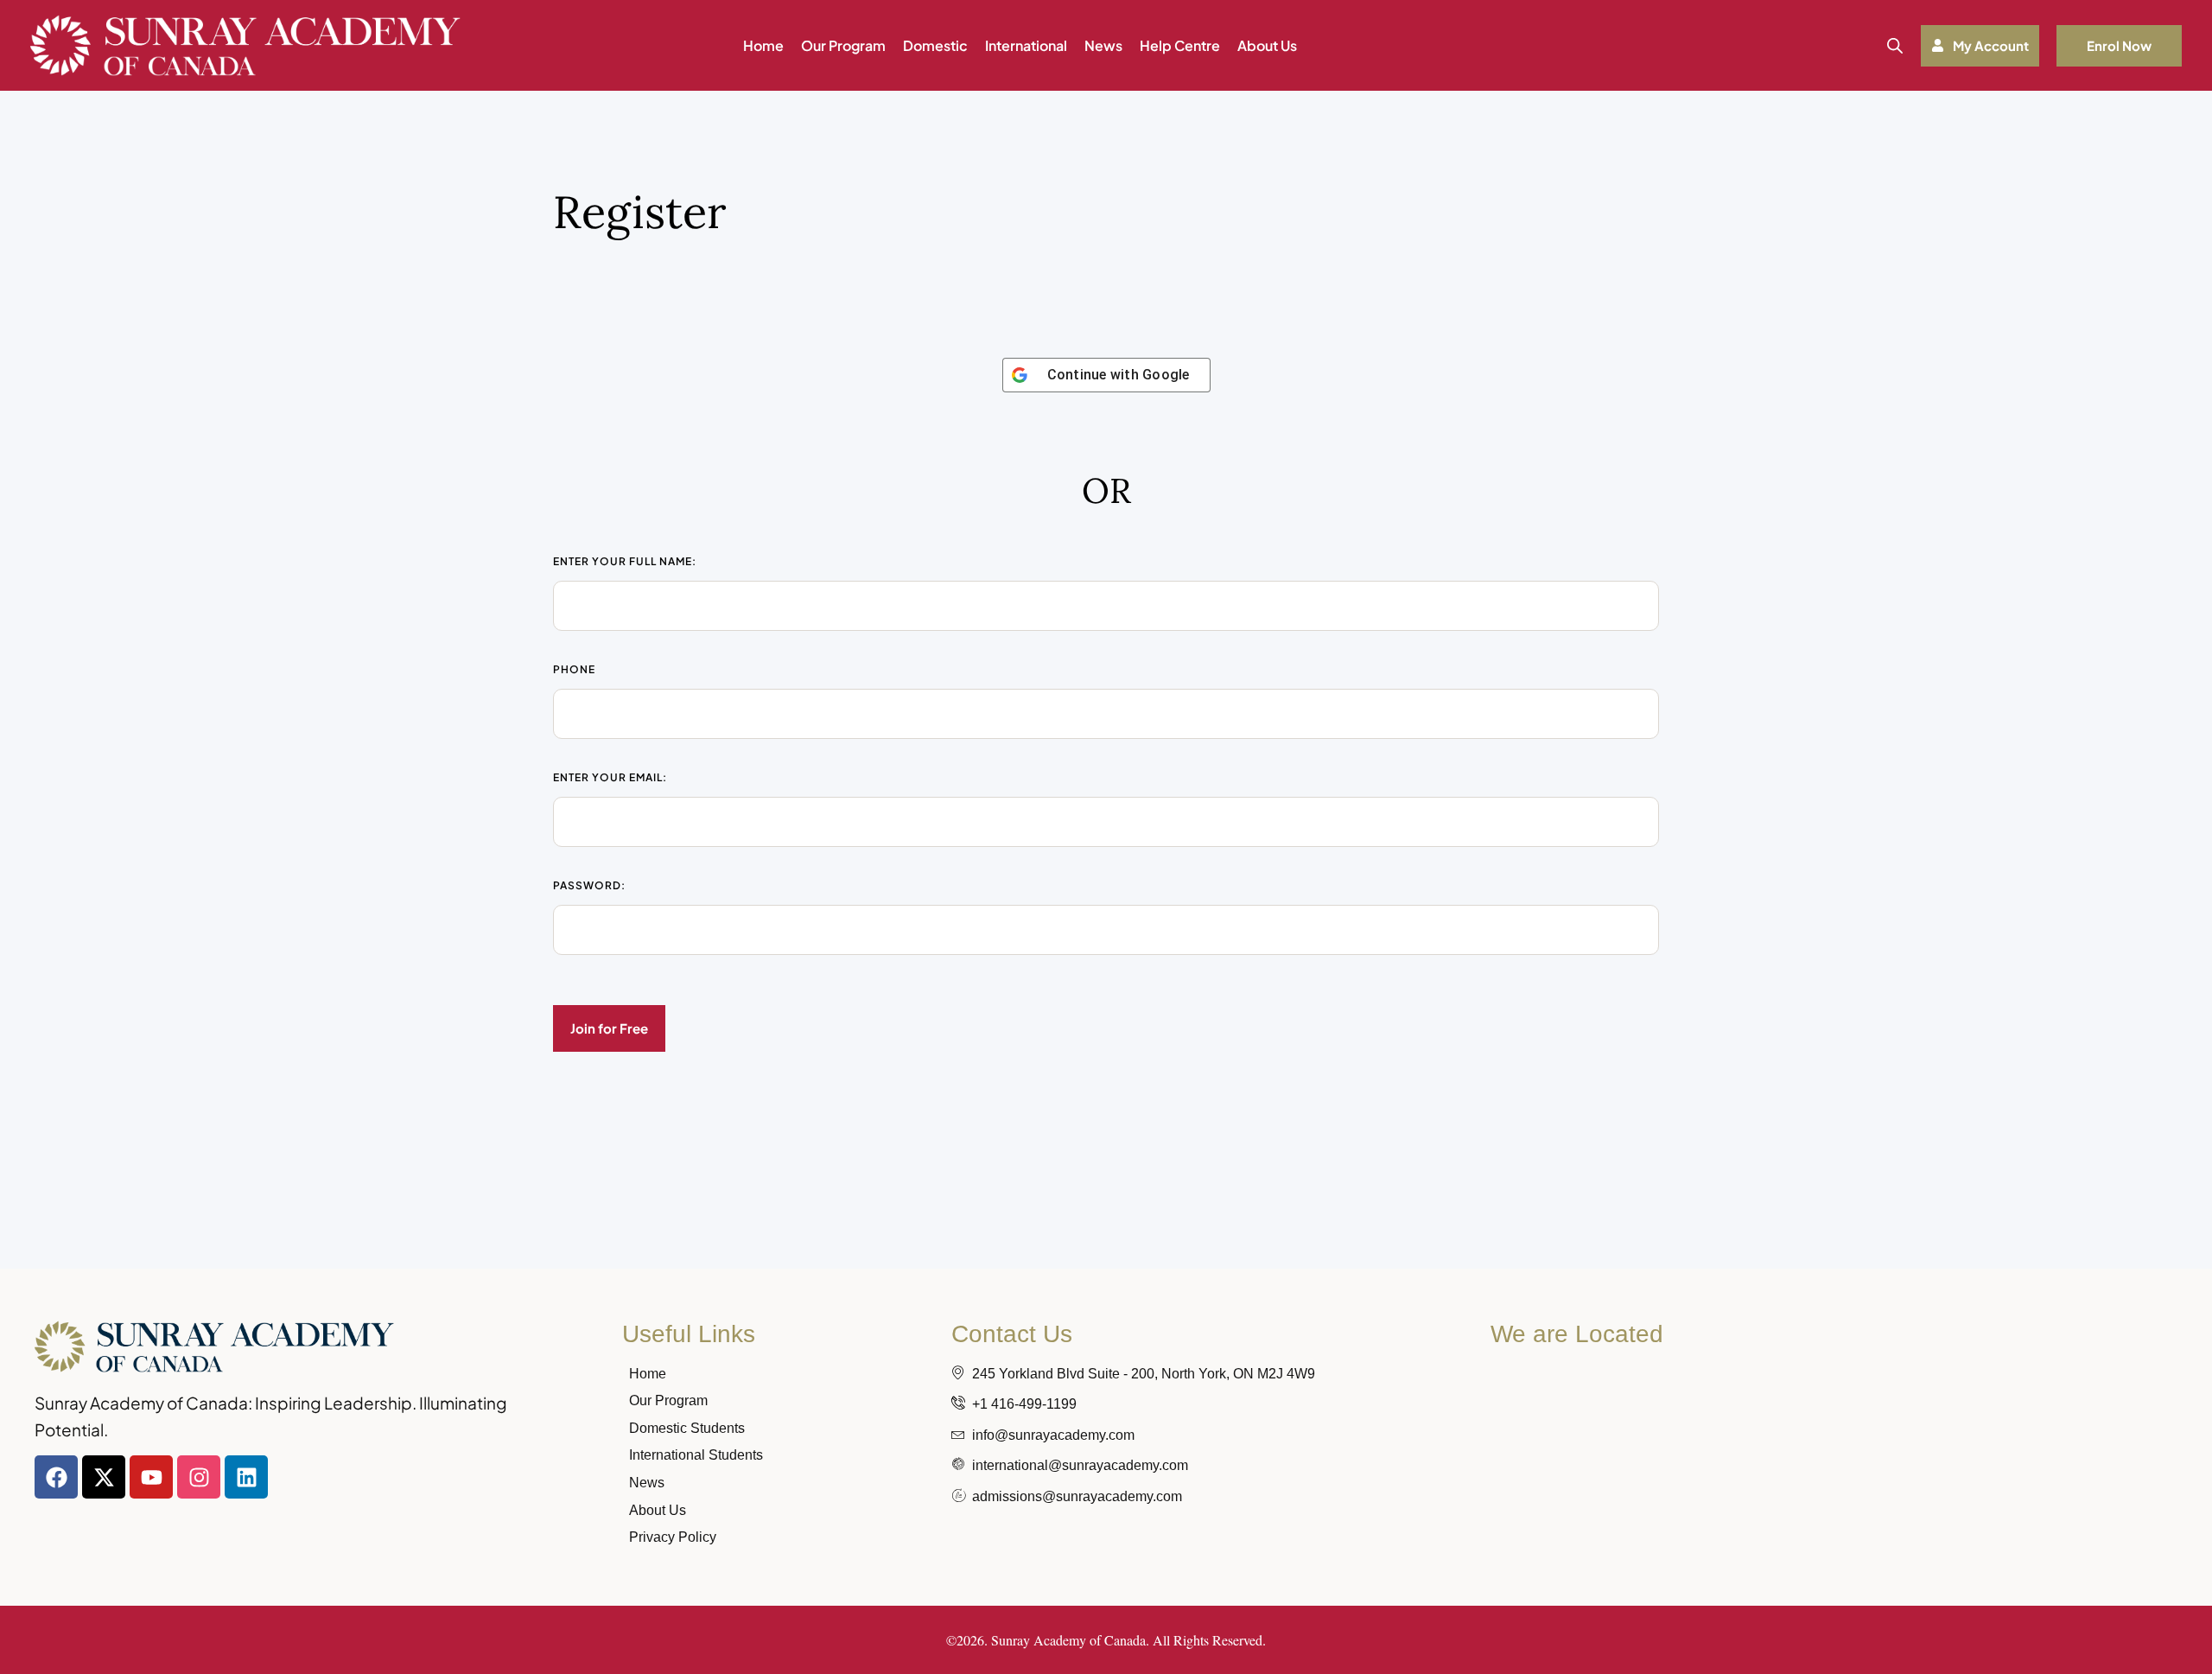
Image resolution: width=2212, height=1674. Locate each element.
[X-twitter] (104, 1477)
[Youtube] (151, 1477)
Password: (589, 885)
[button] (1980, 46)
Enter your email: (610, 777)
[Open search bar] (1895, 45)
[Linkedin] (246, 1477)
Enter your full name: (625, 561)
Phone (574, 669)
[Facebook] (56, 1477)
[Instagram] (199, 1477)
